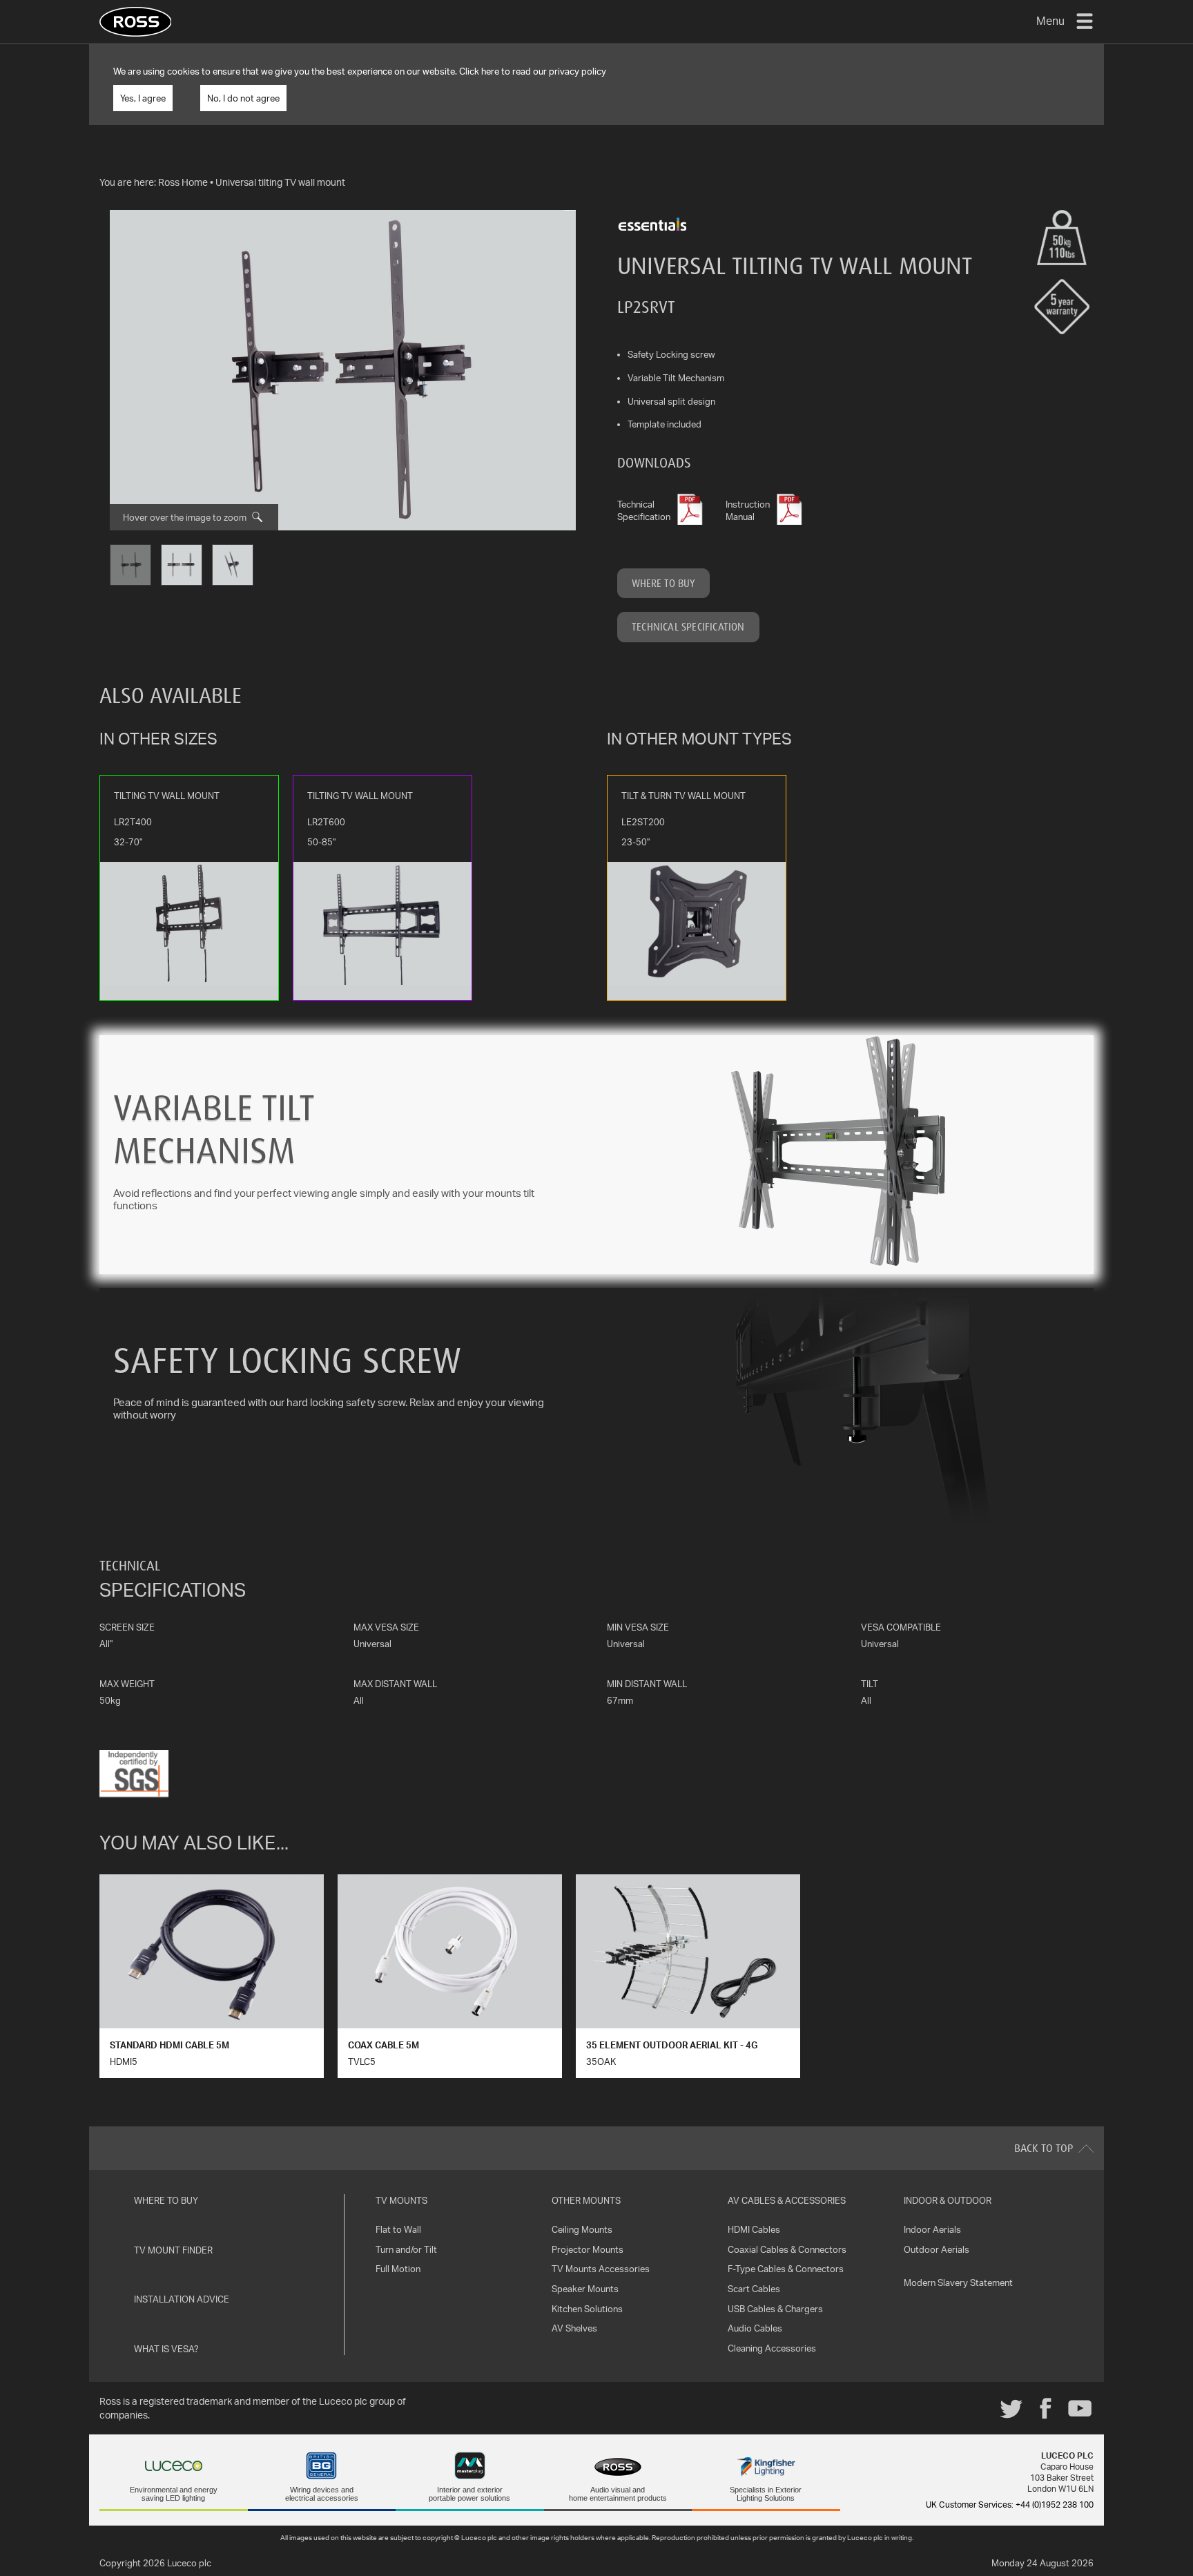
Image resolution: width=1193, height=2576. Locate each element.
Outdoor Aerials (937, 2249)
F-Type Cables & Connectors (786, 2269)
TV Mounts (401, 2200)
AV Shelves (574, 2328)
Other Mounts (586, 2200)
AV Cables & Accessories (787, 2200)
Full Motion (398, 2269)
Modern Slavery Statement (958, 2282)
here (490, 71)
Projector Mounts (588, 2249)
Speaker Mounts (585, 2289)
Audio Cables (755, 2328)
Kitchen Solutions (587, 2309)
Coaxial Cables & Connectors (787, 2249)
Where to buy (663, 583)
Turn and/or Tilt (406, 2249)
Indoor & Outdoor (948, 2200)
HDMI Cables (754, 2229)
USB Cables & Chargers (775, 2309)
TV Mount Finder (173, 2250)
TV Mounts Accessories (601, 2269)
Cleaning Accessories (772, 2348)
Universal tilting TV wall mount (280, 182)
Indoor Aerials (932, 2229)
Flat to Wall (398, 2229)
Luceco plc (189, 2563)
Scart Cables (754, 2289)
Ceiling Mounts (582, 2229)
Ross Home (183, 182)
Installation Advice (182, 2299)
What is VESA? (166, 2349)
